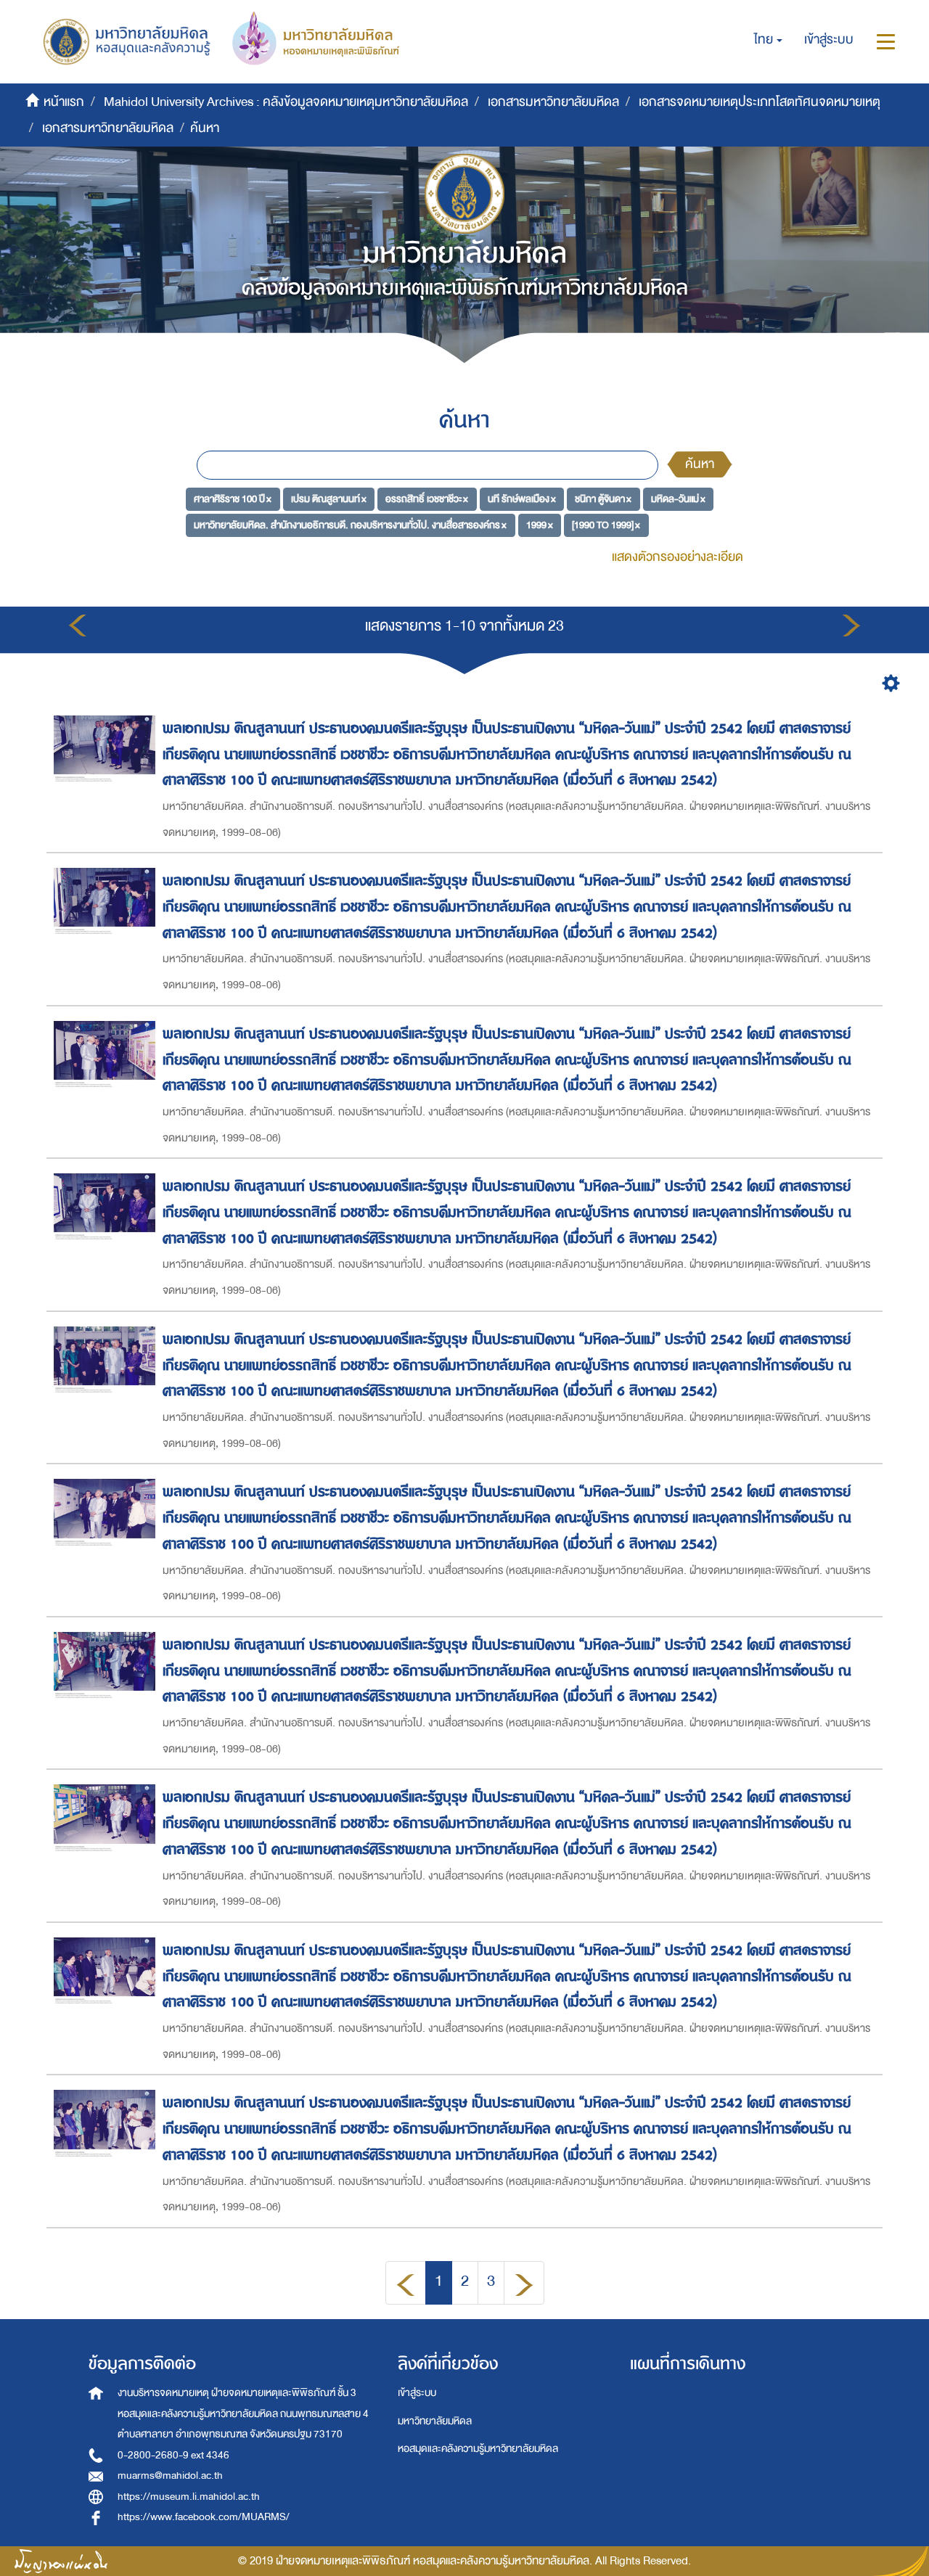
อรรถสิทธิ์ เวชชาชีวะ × (427, 499)
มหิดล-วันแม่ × (678, 499)
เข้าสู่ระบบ (417, 2393)
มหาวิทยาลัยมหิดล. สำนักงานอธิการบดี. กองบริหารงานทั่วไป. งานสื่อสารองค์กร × (350, 524)
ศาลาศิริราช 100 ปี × (233, 499)
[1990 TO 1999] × (606, 524)
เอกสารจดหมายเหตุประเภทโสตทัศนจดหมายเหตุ (760, 102)
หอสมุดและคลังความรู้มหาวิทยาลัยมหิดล (478, 2449)
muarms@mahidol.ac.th (170, 2475)
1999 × (540, 524)
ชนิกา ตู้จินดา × (603, 499)
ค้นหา (700, 464)
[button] (768, 40)
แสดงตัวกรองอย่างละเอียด (678, 557)
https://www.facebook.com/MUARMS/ (204, 2517)
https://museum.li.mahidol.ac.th (189, 2497)
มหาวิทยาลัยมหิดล (435, 2421)
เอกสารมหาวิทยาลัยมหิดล (553, 102)
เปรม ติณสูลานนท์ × (329, 499)
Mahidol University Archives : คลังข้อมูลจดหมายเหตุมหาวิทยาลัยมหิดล (286, 102)
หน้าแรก (64, 102)
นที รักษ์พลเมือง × (522, 499)
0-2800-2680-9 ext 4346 (173, 2455)
